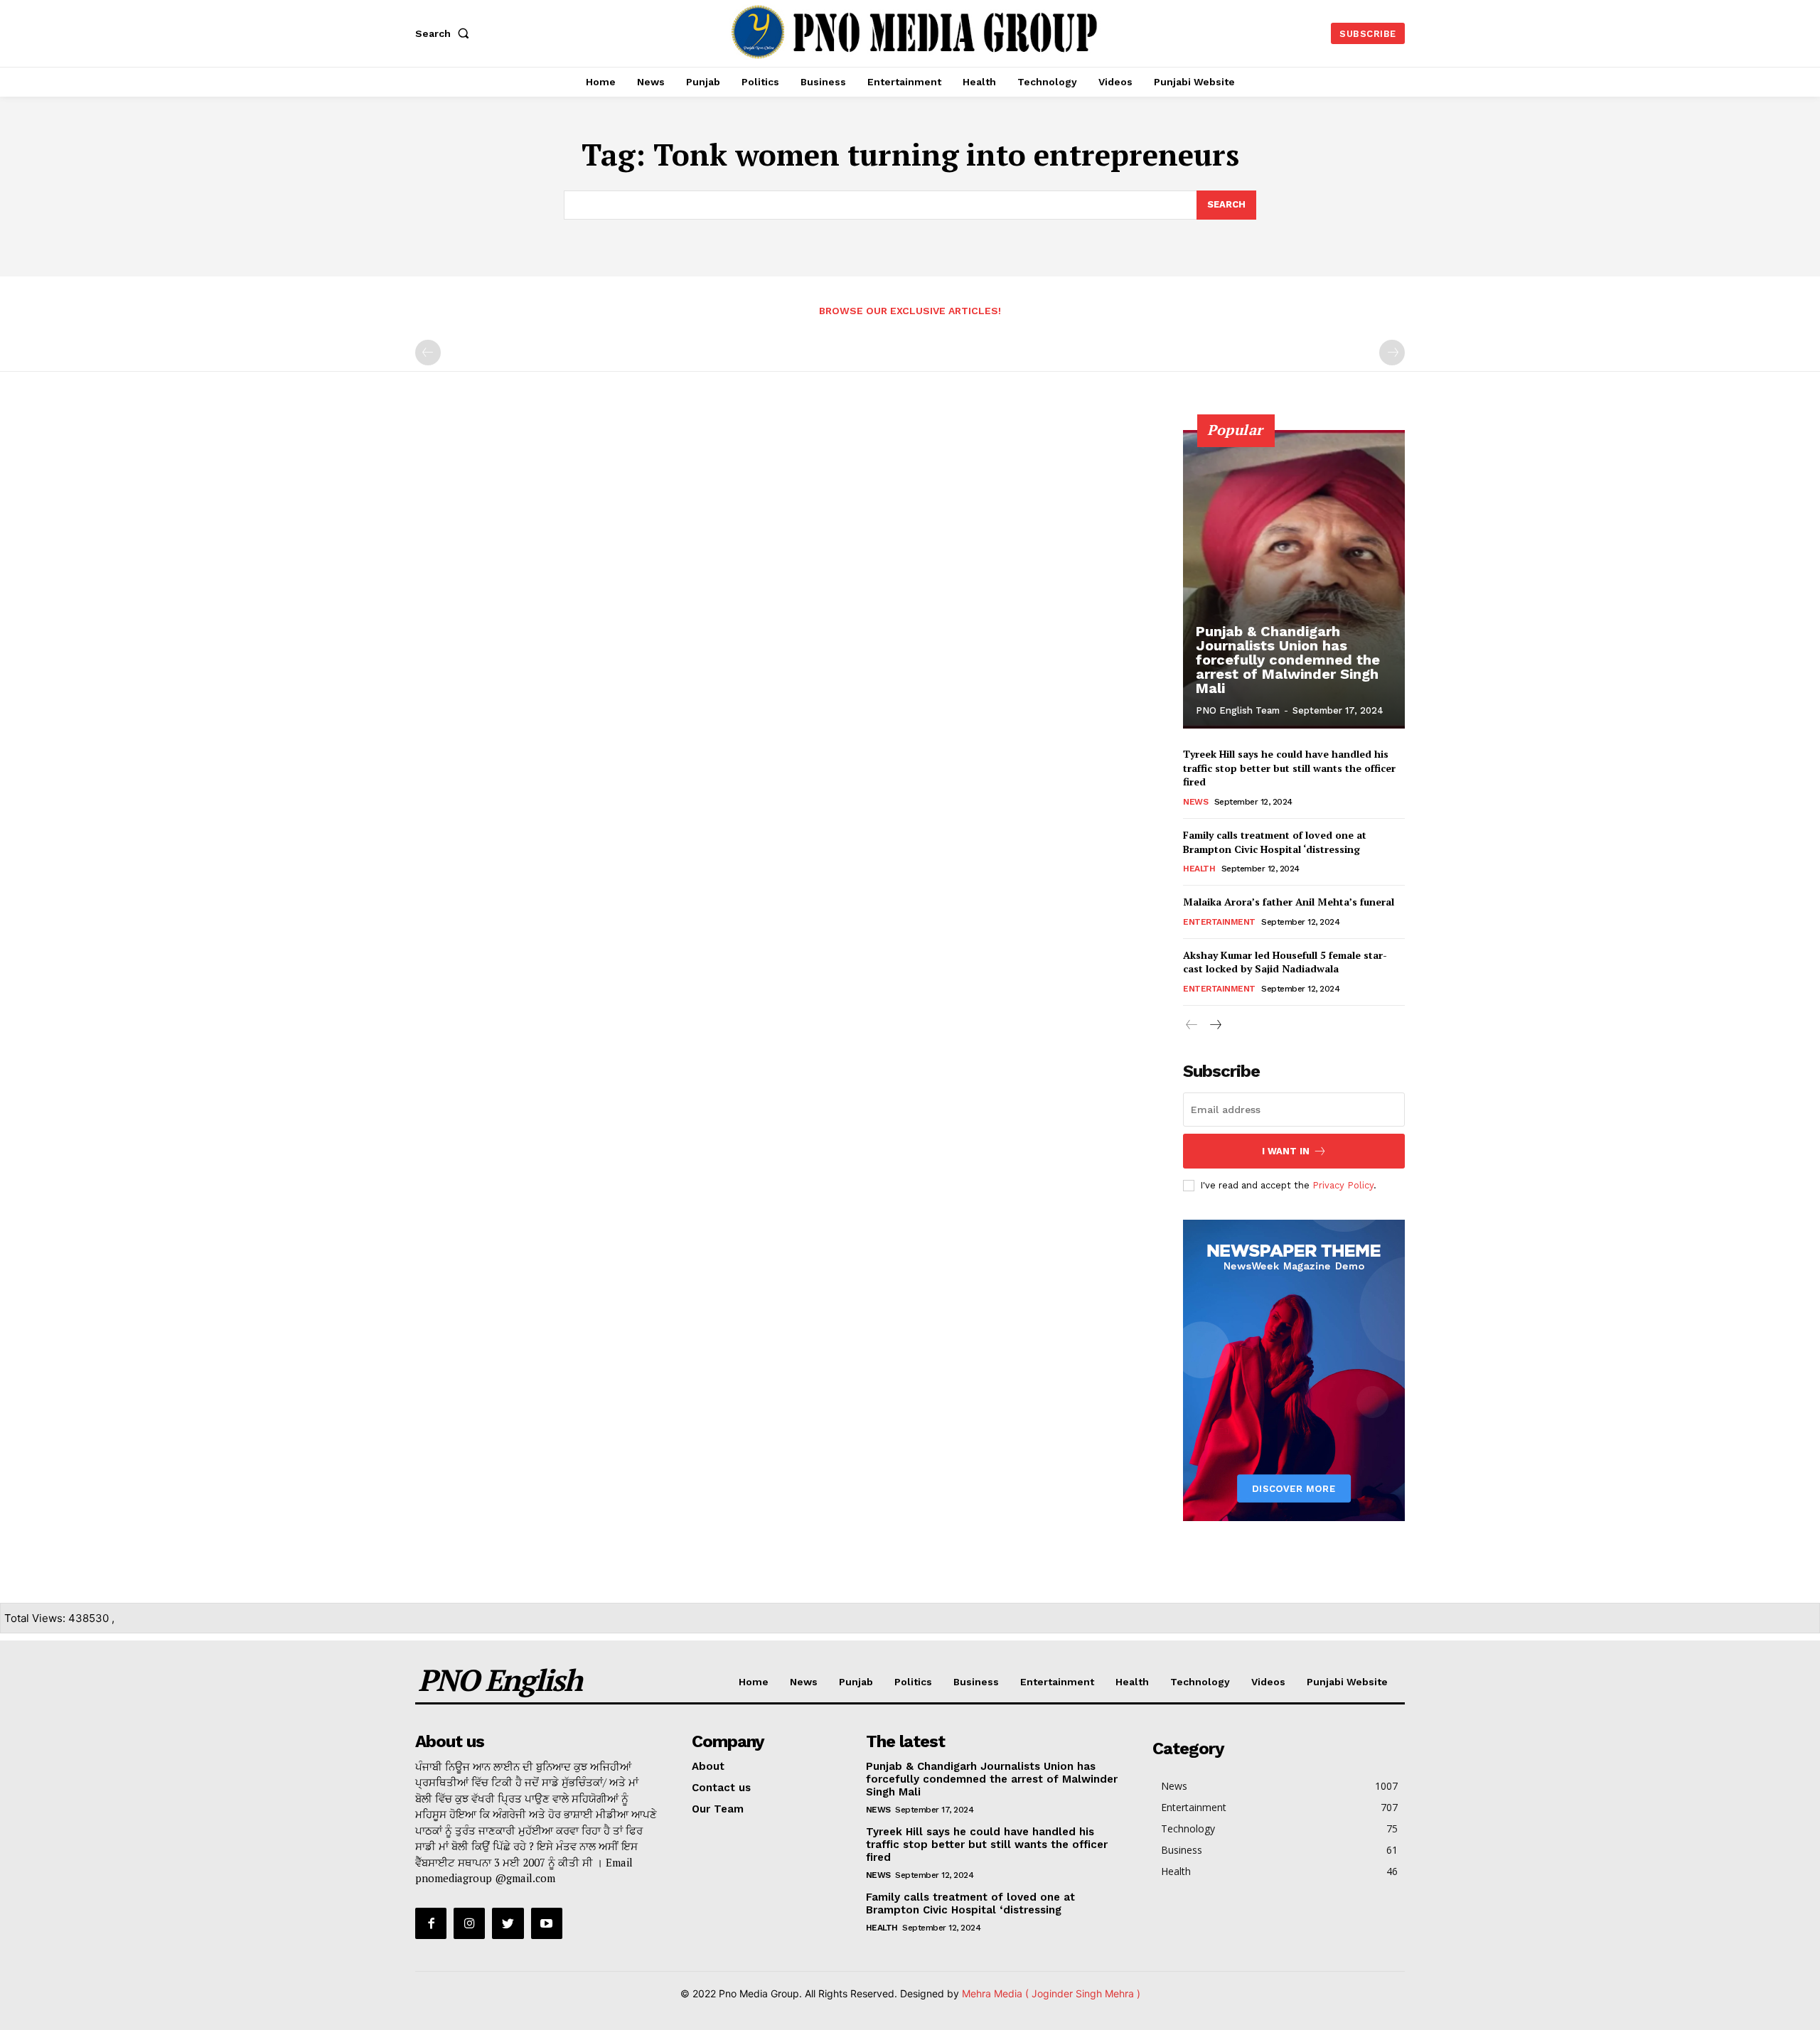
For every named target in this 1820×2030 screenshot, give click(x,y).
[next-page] (1215, 1025)
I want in (1286, 1151)
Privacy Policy (1343, 1185)
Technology (1200, 1682)
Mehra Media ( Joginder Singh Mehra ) (1051, 1993)
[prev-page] (428, 353)
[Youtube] (547, 1923)
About (708, 1766)
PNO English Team (1238, 710)
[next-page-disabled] (1392, 353)
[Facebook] (431, 1923)
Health (1199, 869)
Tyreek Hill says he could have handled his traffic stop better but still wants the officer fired (1289, 768)
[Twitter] (508, 1923)
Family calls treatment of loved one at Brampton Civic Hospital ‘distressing (1275, 842)
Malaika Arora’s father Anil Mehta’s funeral (1289, 902)
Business (976, 1682)
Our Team (718, 1809)
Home (754, 1682)
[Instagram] (469, 1923)
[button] (445, 33)
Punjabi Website (1347, 1682)
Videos (1268, 1682)
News (1195, 802)
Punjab (856, 1682)
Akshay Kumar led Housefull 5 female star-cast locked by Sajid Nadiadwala (1285, 962)
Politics (913, 1682)
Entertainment (1219, 922)
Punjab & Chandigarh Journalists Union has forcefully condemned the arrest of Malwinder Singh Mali (1288, 660)
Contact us (721, 1788)
